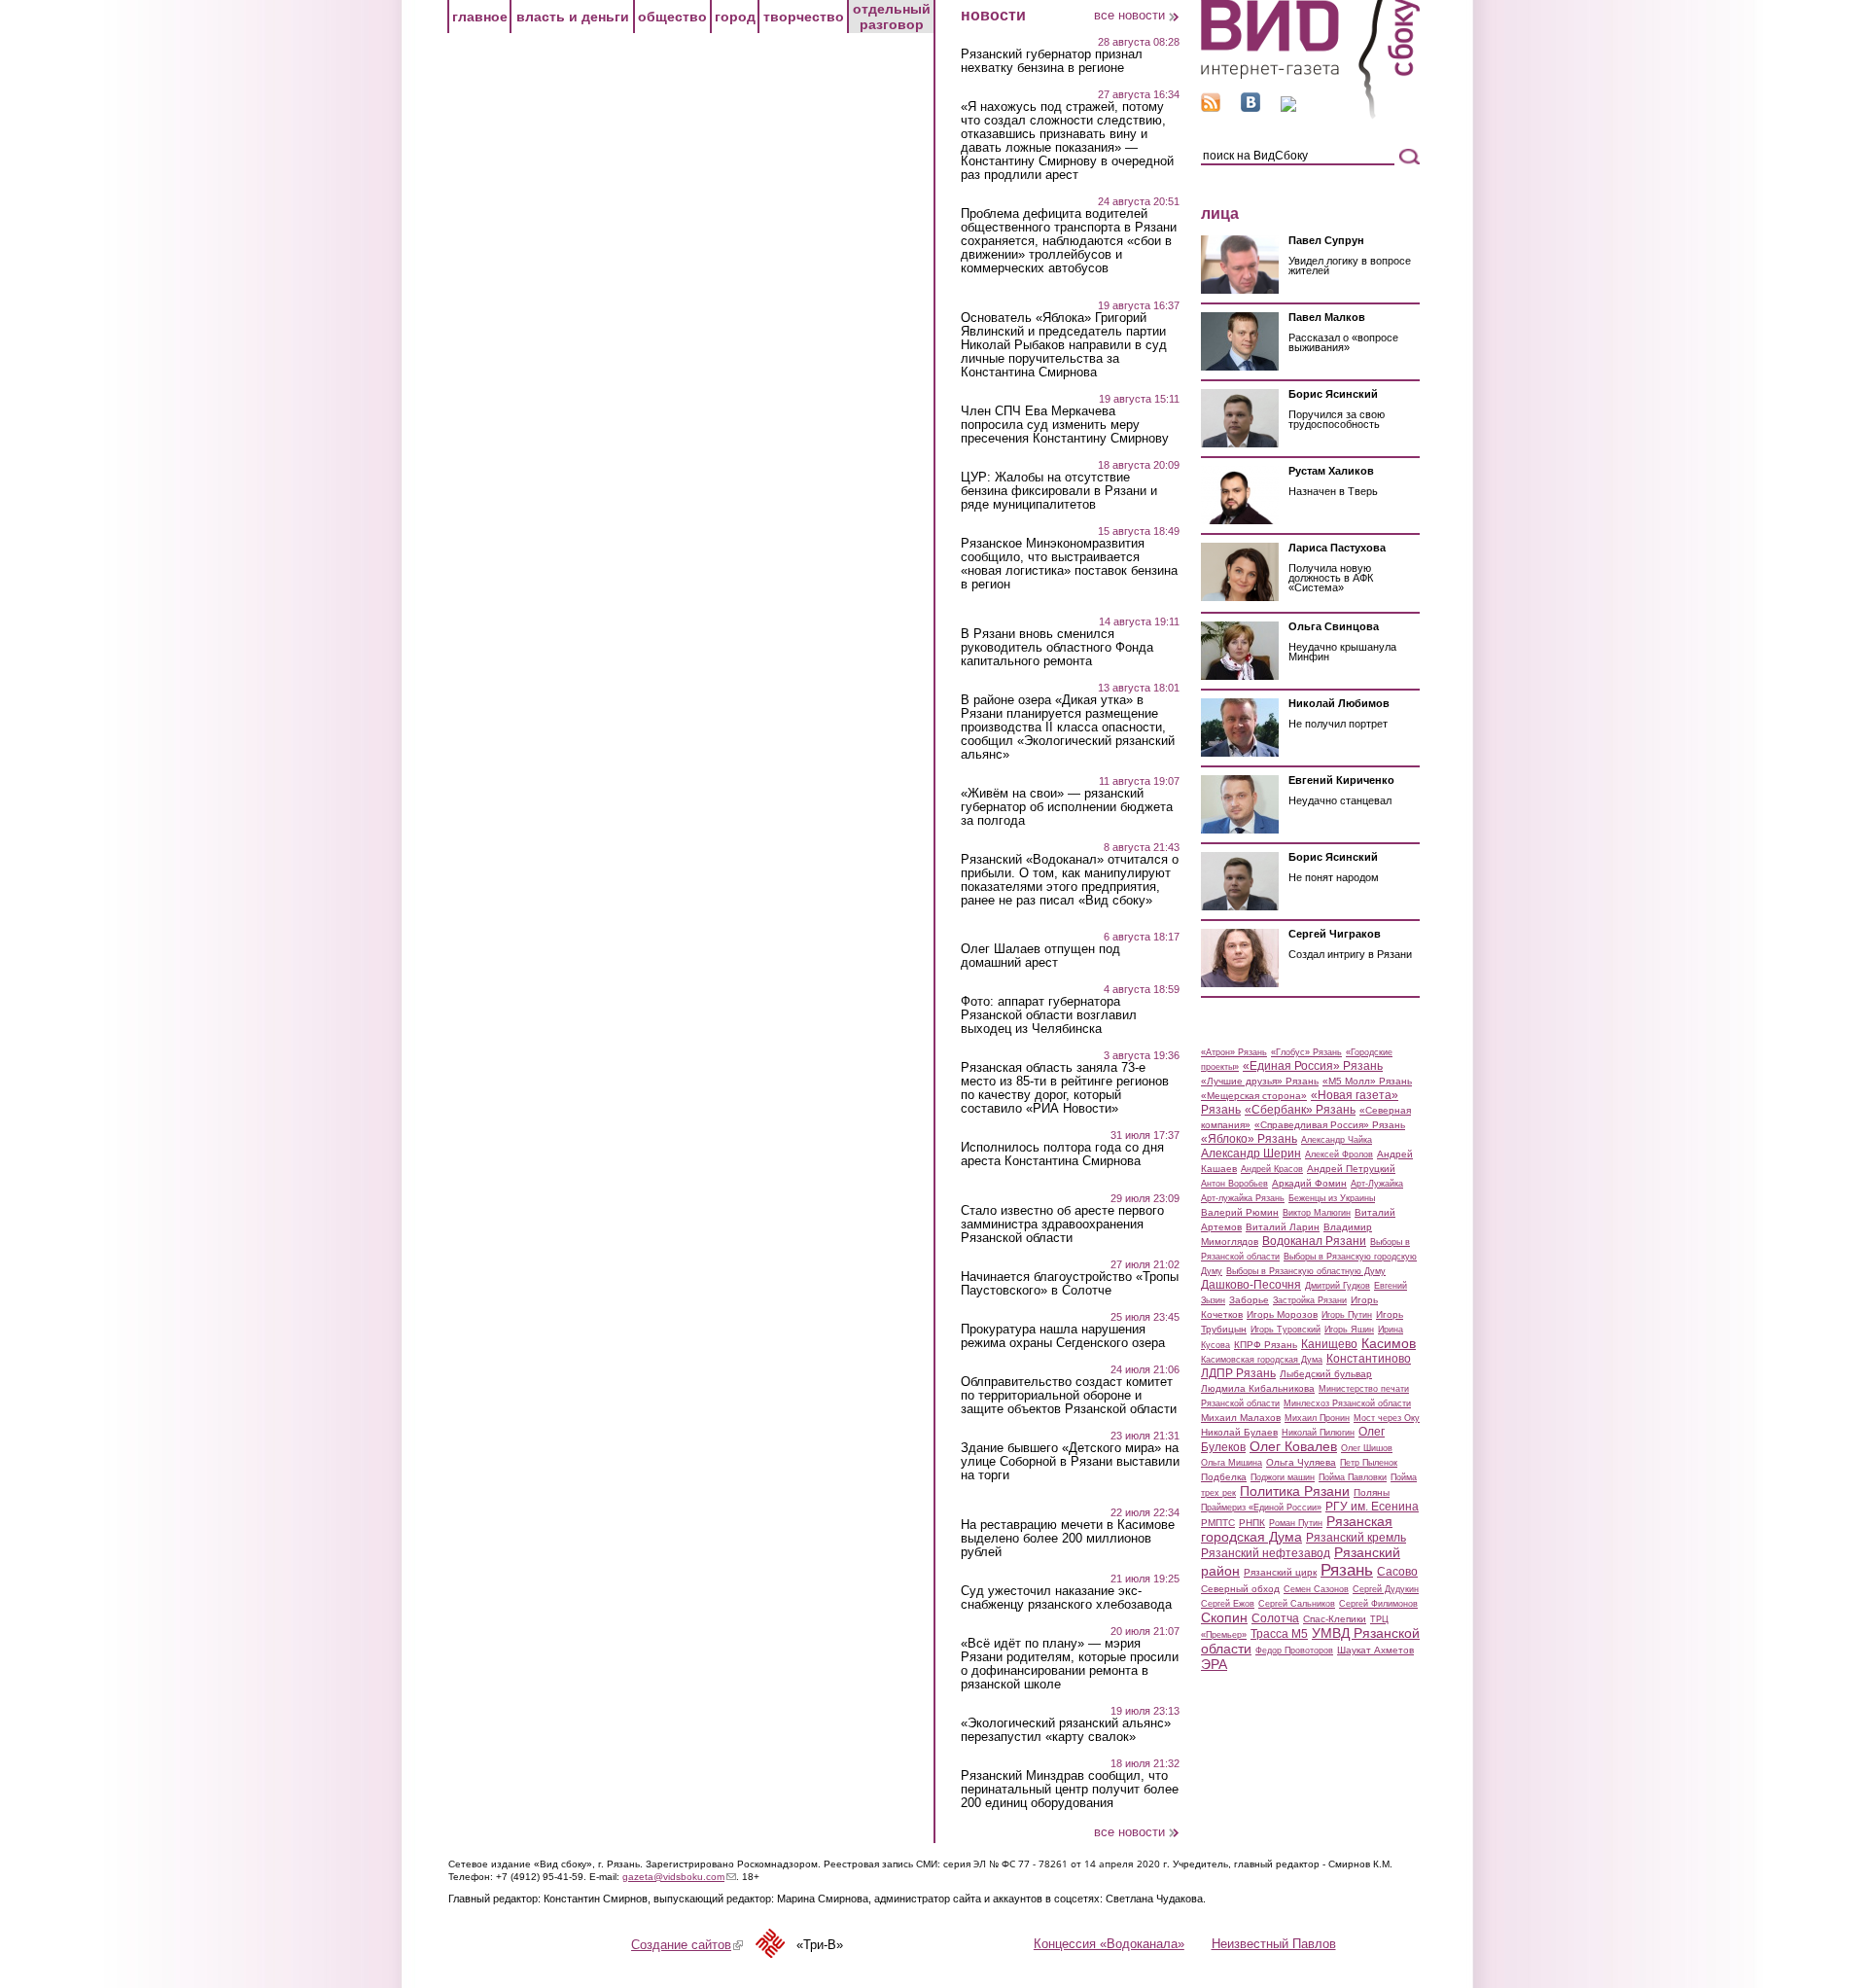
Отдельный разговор (892, 17)
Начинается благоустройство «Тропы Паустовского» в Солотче (1070, 1284)
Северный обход (1240, 1589)
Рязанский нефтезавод (1266, 1553)
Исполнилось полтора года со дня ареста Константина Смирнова (1062, 1154)
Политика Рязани (1295, 1491)
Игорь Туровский (1286, 1330)
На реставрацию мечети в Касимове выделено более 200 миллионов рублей (1068, 1539)
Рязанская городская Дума (1297, 1529)
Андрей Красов (1272, 1169)
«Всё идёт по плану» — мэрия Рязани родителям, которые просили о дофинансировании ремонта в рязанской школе (1070, 1664)
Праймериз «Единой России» (1261, 1508)
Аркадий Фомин (1309, 1183)
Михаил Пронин (1317, 1418)
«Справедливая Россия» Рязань (1330, 1125)
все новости (1129, 15)
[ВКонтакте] (1251, 107)
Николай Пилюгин (1318, 1433)
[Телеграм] (1288, 107)
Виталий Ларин (1283, 1227)
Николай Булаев (1239, 1432)
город (735, 17)
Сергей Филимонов (1378, 1604)
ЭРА (1214, 1664)
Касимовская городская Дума (1262, 1360)
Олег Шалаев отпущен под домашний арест (1040, 956)
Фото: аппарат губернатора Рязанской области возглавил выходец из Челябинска (1049, 1015)
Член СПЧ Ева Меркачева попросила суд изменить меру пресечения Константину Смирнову (1065, 425)
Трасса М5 (1279, 1634)
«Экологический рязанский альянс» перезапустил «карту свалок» (1066, 1730)
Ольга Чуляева (1301, 1462)
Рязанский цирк (1280, 1572)
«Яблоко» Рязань (1249, 1139)
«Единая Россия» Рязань (1313, 1066)
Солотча (1275, 1618)
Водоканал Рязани (1314, 1241)
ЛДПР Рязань (1238, 1373)
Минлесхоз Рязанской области (1347, 1403)
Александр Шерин (1251, 1154)
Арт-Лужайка (1377, 1184)
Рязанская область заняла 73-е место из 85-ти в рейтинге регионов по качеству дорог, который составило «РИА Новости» (1065, 1088)
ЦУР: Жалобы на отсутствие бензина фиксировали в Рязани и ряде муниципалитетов (1059, 491)
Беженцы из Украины (1332, 1198)
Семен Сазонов (1316, 1589)
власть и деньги (573, 17)
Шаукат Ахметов (1375, 1650)
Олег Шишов (1367, 1448)
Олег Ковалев (1293, 1446)
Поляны (1372, 1492)
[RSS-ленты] (1211, 107)
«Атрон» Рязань (1234, 1052)
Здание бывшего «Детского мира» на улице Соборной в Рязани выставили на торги (1070, 1462)
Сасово (1397, 1572)
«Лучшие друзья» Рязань (1260, 1081)
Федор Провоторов (1294, 1651)
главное (480, 17)
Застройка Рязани (1310, 1300)
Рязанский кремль (1356, 1538)
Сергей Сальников (1297, 1604)
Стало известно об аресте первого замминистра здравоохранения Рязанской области (1062, 1225)
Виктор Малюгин (1317, 1213)
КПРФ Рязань (1266, 1345)
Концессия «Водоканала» (1109, 1944)
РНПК (1252, 1523)
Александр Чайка (1337, 1140)
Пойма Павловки (1353, 1477)
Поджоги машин (1283, 1477)
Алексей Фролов (1339, 1154)
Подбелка (1224, 1477)
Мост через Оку (1387, 1418)
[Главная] (1310, 115)
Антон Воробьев (1234, 1184)
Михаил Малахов (1241, 1418)
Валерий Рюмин (1240, 1212)
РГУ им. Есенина (1372, 1507)
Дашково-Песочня (1251, 1285)
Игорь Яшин (1349, 1330)
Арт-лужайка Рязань (1243, 1198)
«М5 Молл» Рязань (1367, 1081)
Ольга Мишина (1232, 1463)
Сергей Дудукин (1386, 1589)
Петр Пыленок (1369, 1463)
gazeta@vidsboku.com (679, 1877)
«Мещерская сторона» (1254, 1096)
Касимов (1389, 1343)
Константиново (1369, 1359)
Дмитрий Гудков (1338, 1286)
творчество (804, 17)
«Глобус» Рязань (1306, 1052)
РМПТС (1218, 1523)
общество (672, 17)
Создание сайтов (687, 1945)
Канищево (1329, 1344)
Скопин (1224, 1617)
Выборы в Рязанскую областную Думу (1306, 1271)
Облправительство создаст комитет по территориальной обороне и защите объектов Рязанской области (1069, 1396)
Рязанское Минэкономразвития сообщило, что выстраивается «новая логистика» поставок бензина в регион (1069, 564)
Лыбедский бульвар (1326, 1374)
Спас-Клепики (1335, 1619)
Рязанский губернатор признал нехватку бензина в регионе (1052, 61)
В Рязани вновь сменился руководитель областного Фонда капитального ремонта (1057, 648)
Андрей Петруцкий (1351, 1169)
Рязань (1347, 1570)
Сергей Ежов (1228, 1604)
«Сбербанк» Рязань (1300, 1110)
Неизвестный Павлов (1274, 1944)
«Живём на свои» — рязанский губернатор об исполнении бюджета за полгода (1067, 807)
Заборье (1249, 1300)
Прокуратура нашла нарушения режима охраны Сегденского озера (1063, 1336)
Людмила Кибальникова (1258, 1388)
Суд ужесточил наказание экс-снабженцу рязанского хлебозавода (1066, 1598)
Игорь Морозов (1282, 1314)
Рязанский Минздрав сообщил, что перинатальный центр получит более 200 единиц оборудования (1070, 1790)
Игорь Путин (1347, 1315)
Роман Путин (1296, 1523)
